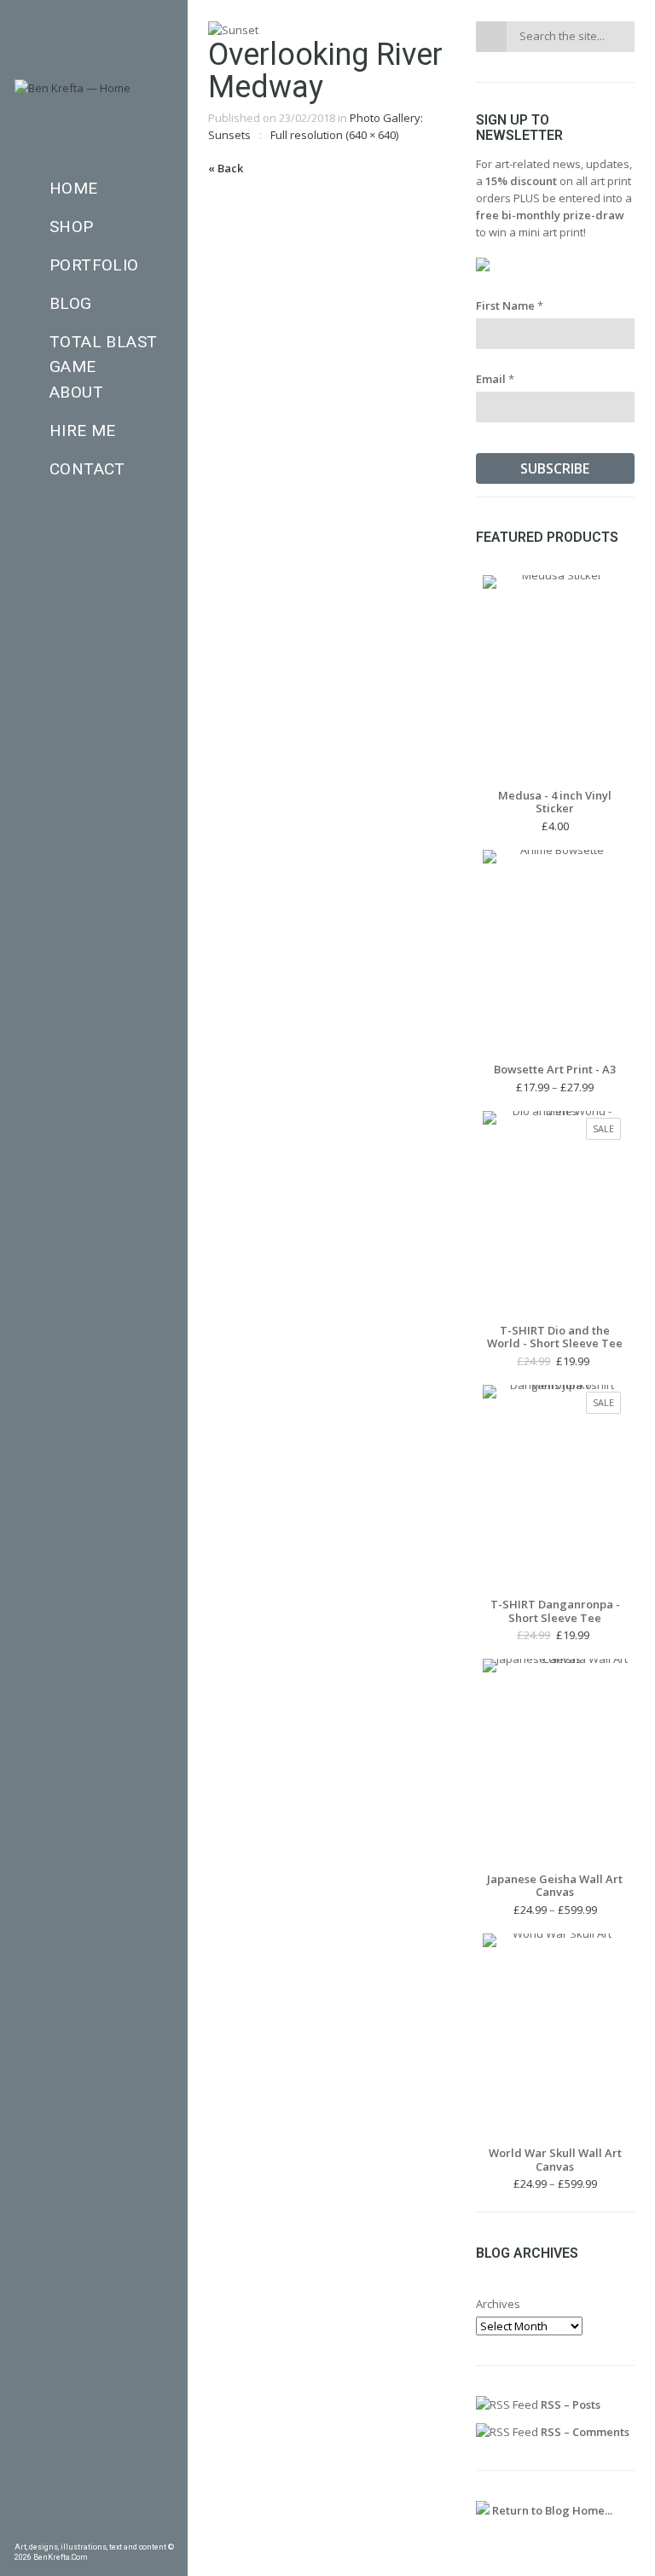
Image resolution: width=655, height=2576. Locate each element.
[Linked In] (167, 2529)
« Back (226, 168)
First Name (510, 305)
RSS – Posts (569, 2404)
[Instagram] (94, 2529)
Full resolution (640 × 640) (334, 135)
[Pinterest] (45, 2529)
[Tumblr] (69, 2529)
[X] (119, 2529)
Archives (498, 2304)
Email (495, 379)
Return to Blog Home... (551, 2510)
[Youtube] (142, 2529)
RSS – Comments (584, 2432)
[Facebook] (20, 2529)
